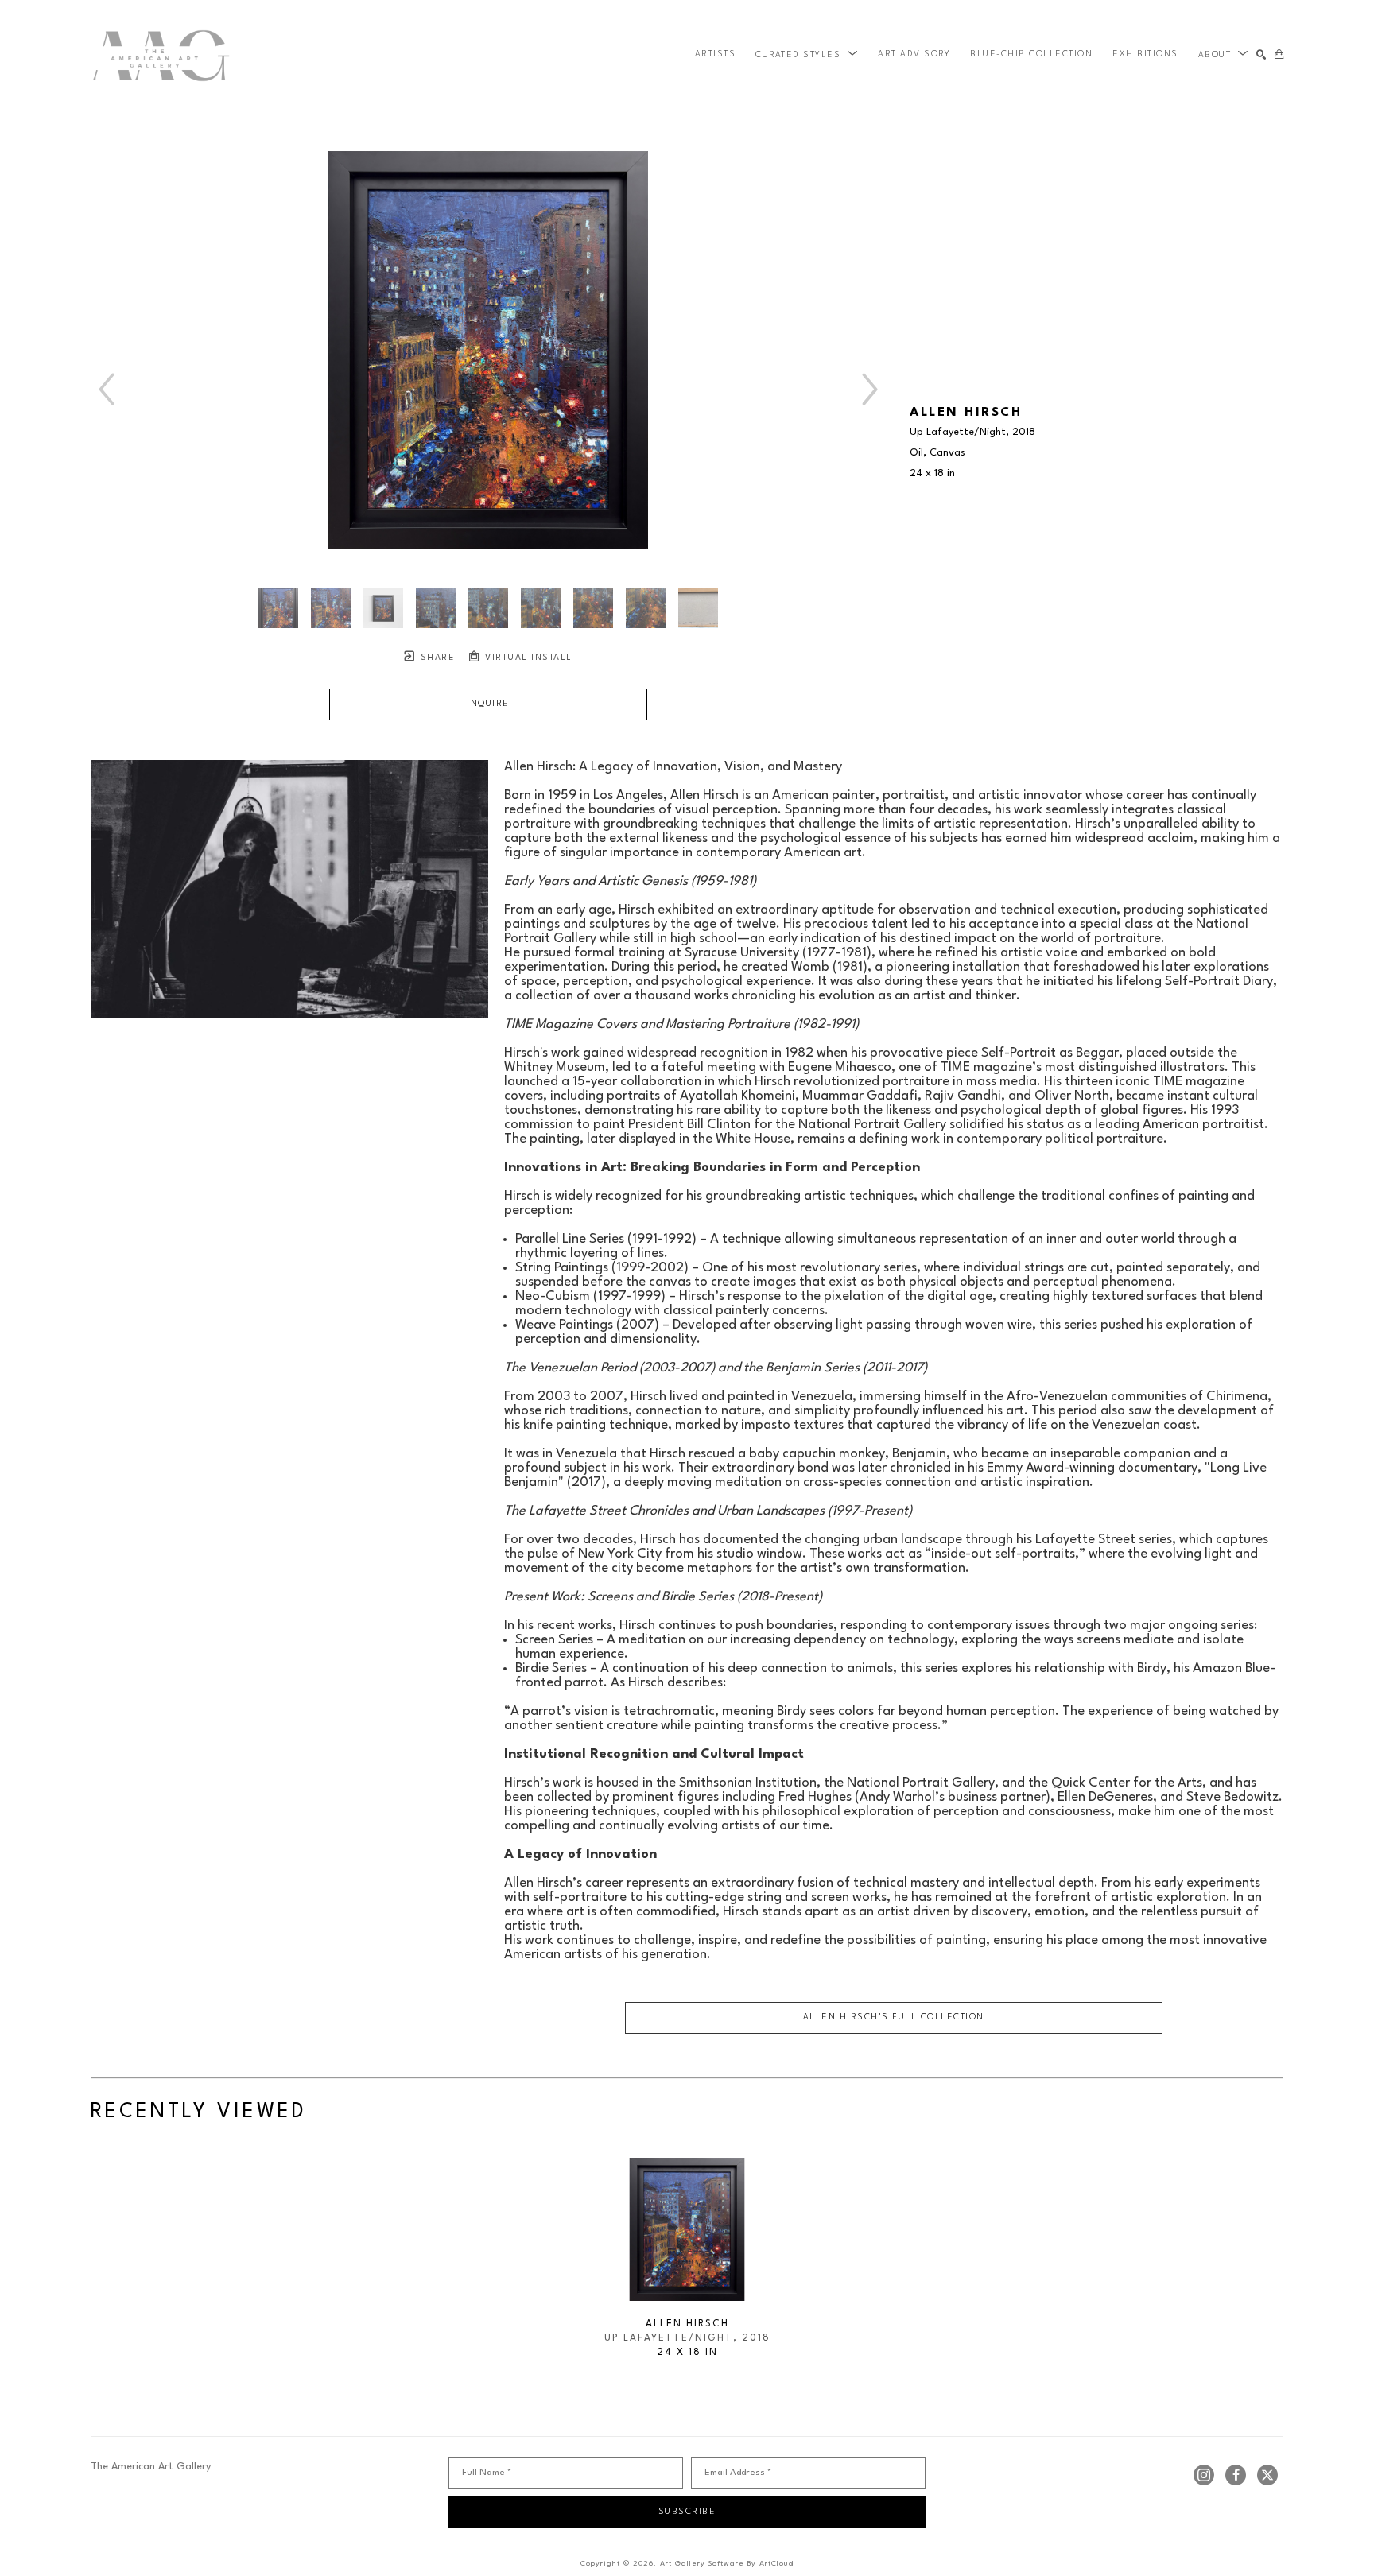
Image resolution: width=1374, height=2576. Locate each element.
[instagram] (1204, 2475)
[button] (807, 55)
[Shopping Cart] (1279, 55)
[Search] (1261, 55)
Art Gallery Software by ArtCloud (727, 2564)
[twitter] (1267, 2475)
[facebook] (1236, 2475)
